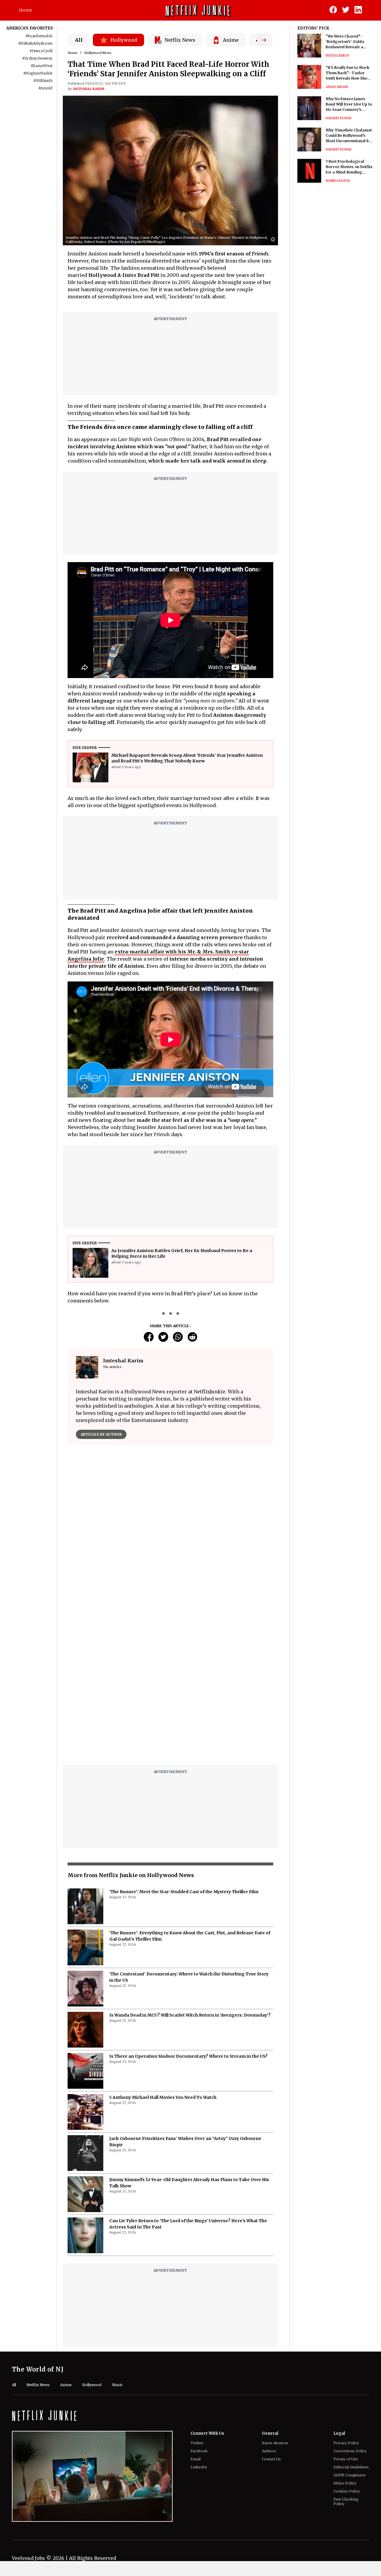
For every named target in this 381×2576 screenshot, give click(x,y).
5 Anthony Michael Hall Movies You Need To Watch (163, 1948)
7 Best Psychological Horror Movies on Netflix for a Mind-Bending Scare (349, 167)
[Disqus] (170, 1535)
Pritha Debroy (338, 56)
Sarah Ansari (337, 87)
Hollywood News (98, 53)
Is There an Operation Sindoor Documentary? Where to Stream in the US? (188, 1907)
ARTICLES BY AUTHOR (101, 1434)
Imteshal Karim (89, 89)
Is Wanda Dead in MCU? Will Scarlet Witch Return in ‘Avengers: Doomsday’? (190, 1866)
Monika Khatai (338, 181)
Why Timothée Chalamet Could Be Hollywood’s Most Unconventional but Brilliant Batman (349, 136)
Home (26, 10)
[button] (274, 240)
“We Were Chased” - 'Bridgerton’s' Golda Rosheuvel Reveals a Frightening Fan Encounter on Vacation (347, 42)
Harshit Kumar (339, 118)
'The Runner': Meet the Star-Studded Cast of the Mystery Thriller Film (184, 1743)
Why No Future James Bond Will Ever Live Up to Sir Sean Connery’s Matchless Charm (349, 104)
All (79, 40)
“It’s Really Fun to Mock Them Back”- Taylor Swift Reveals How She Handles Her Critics (348, 73)
